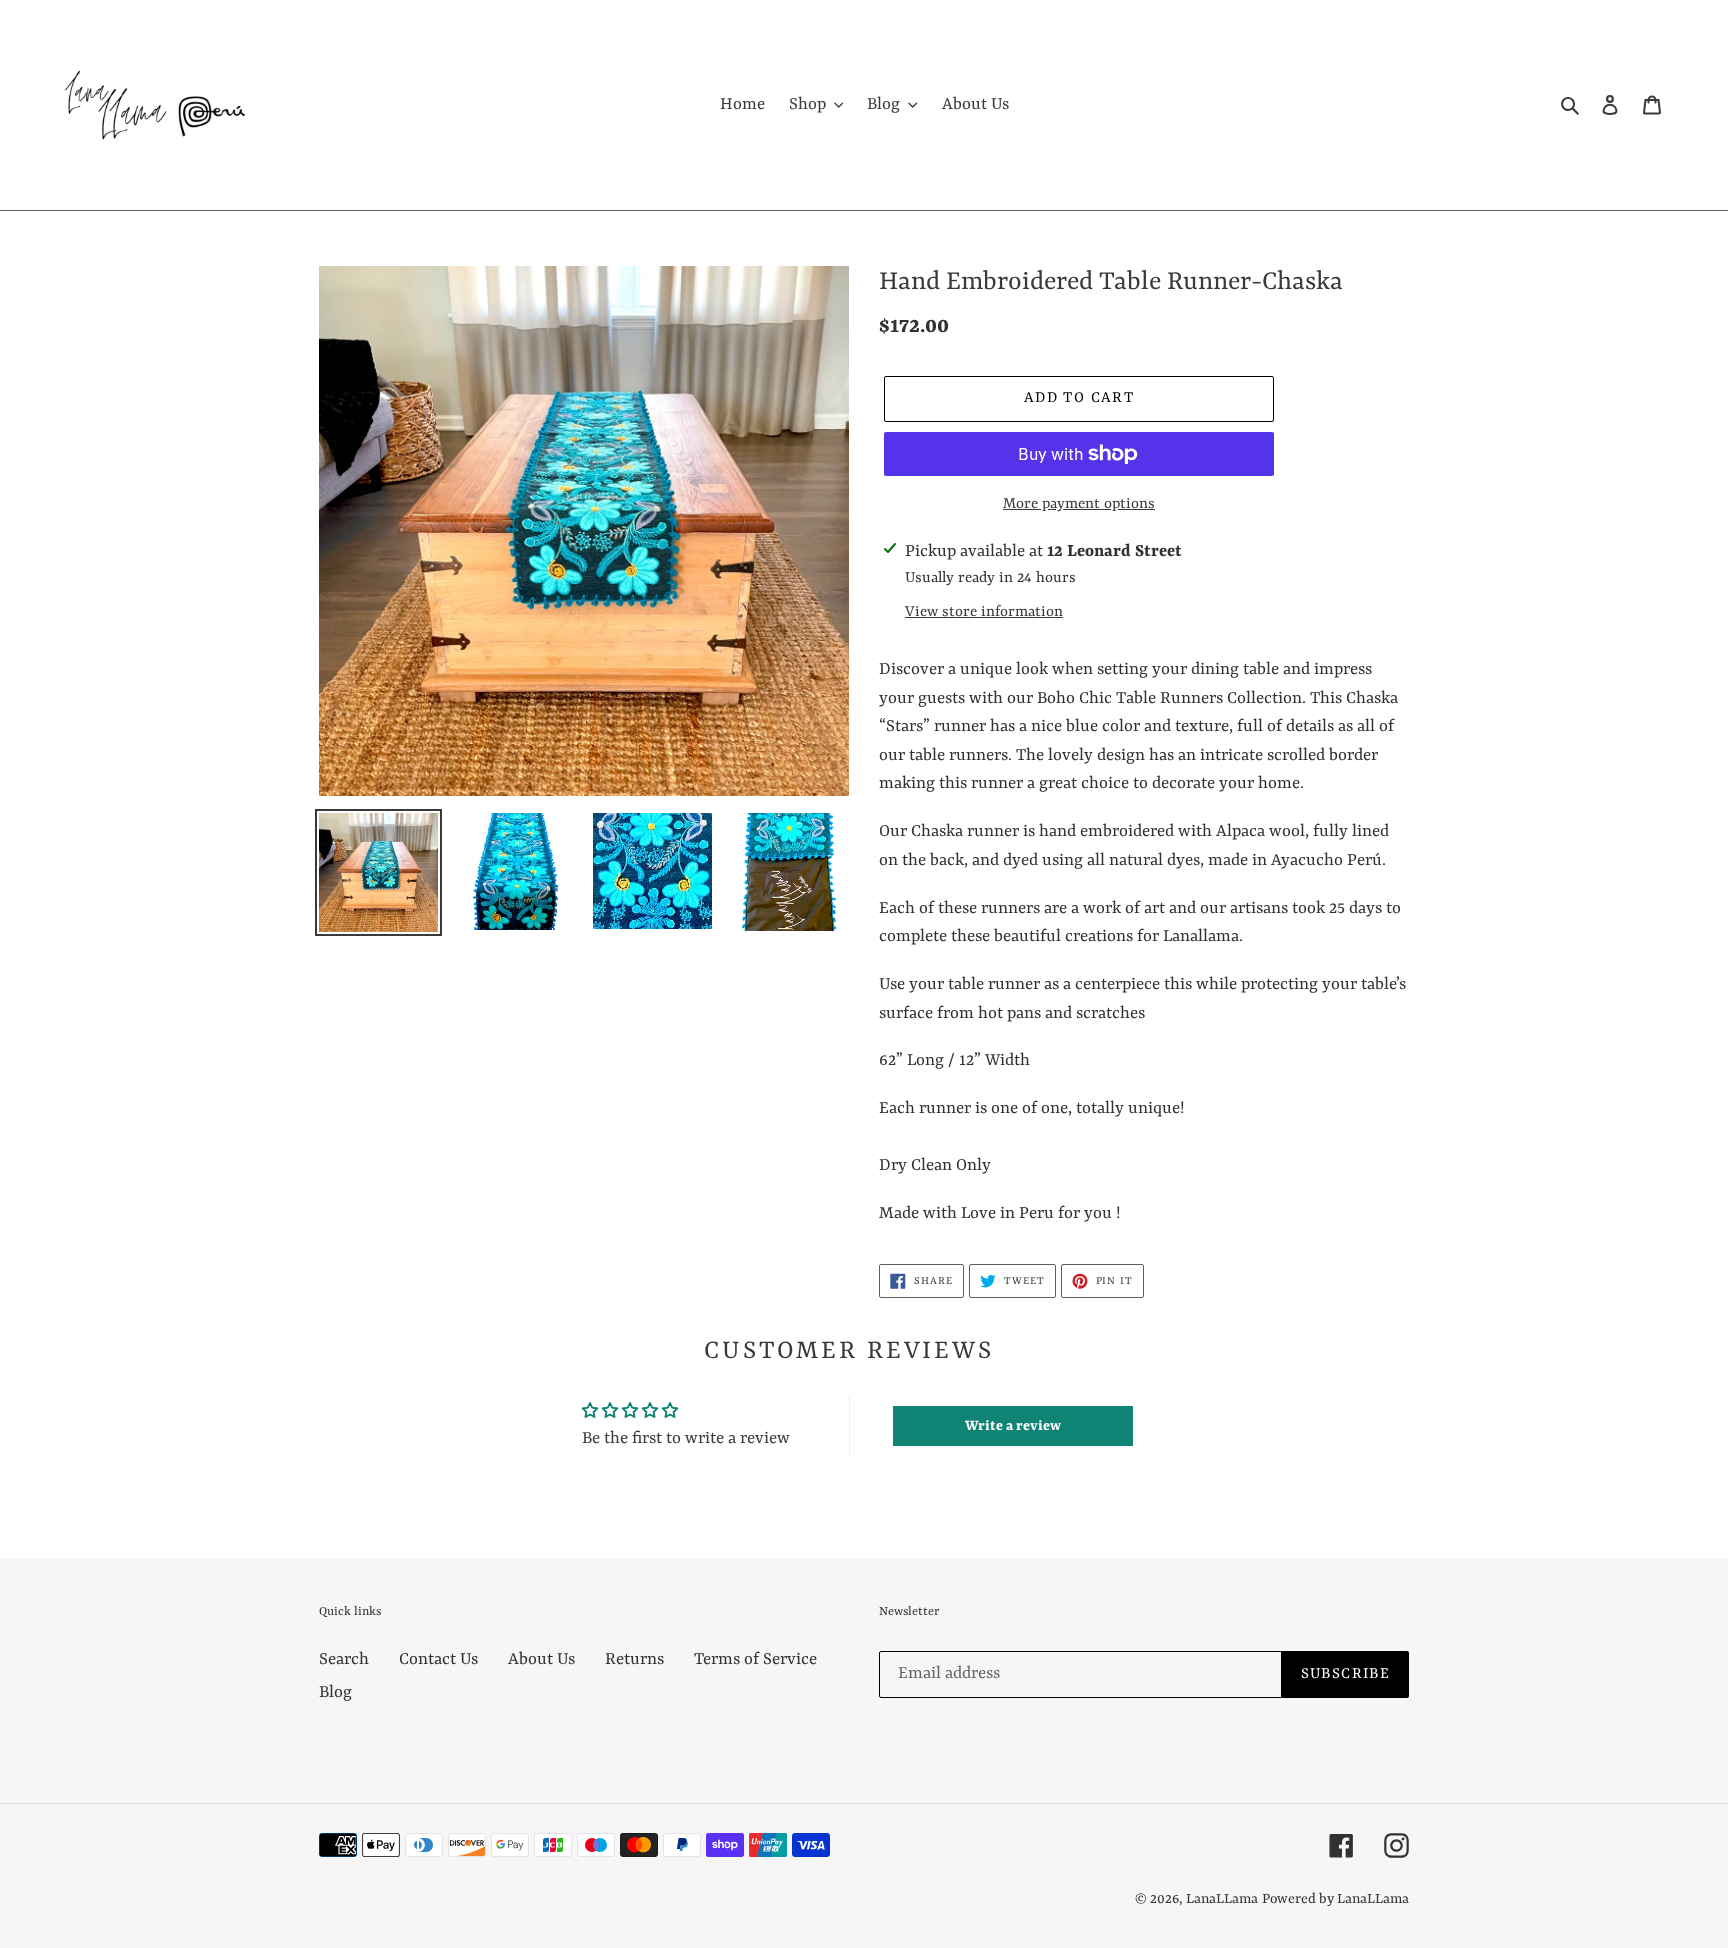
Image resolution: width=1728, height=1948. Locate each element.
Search (344, 1659)
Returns (634, 1659)
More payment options (1079, 504)
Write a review (1013, 1426)
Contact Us (438, 1659)
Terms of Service (755, 1659)
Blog (335, 1692)
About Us (541, 1659)
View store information (984, 612)
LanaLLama (1222, 1899)
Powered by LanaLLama (1335, 1899)
